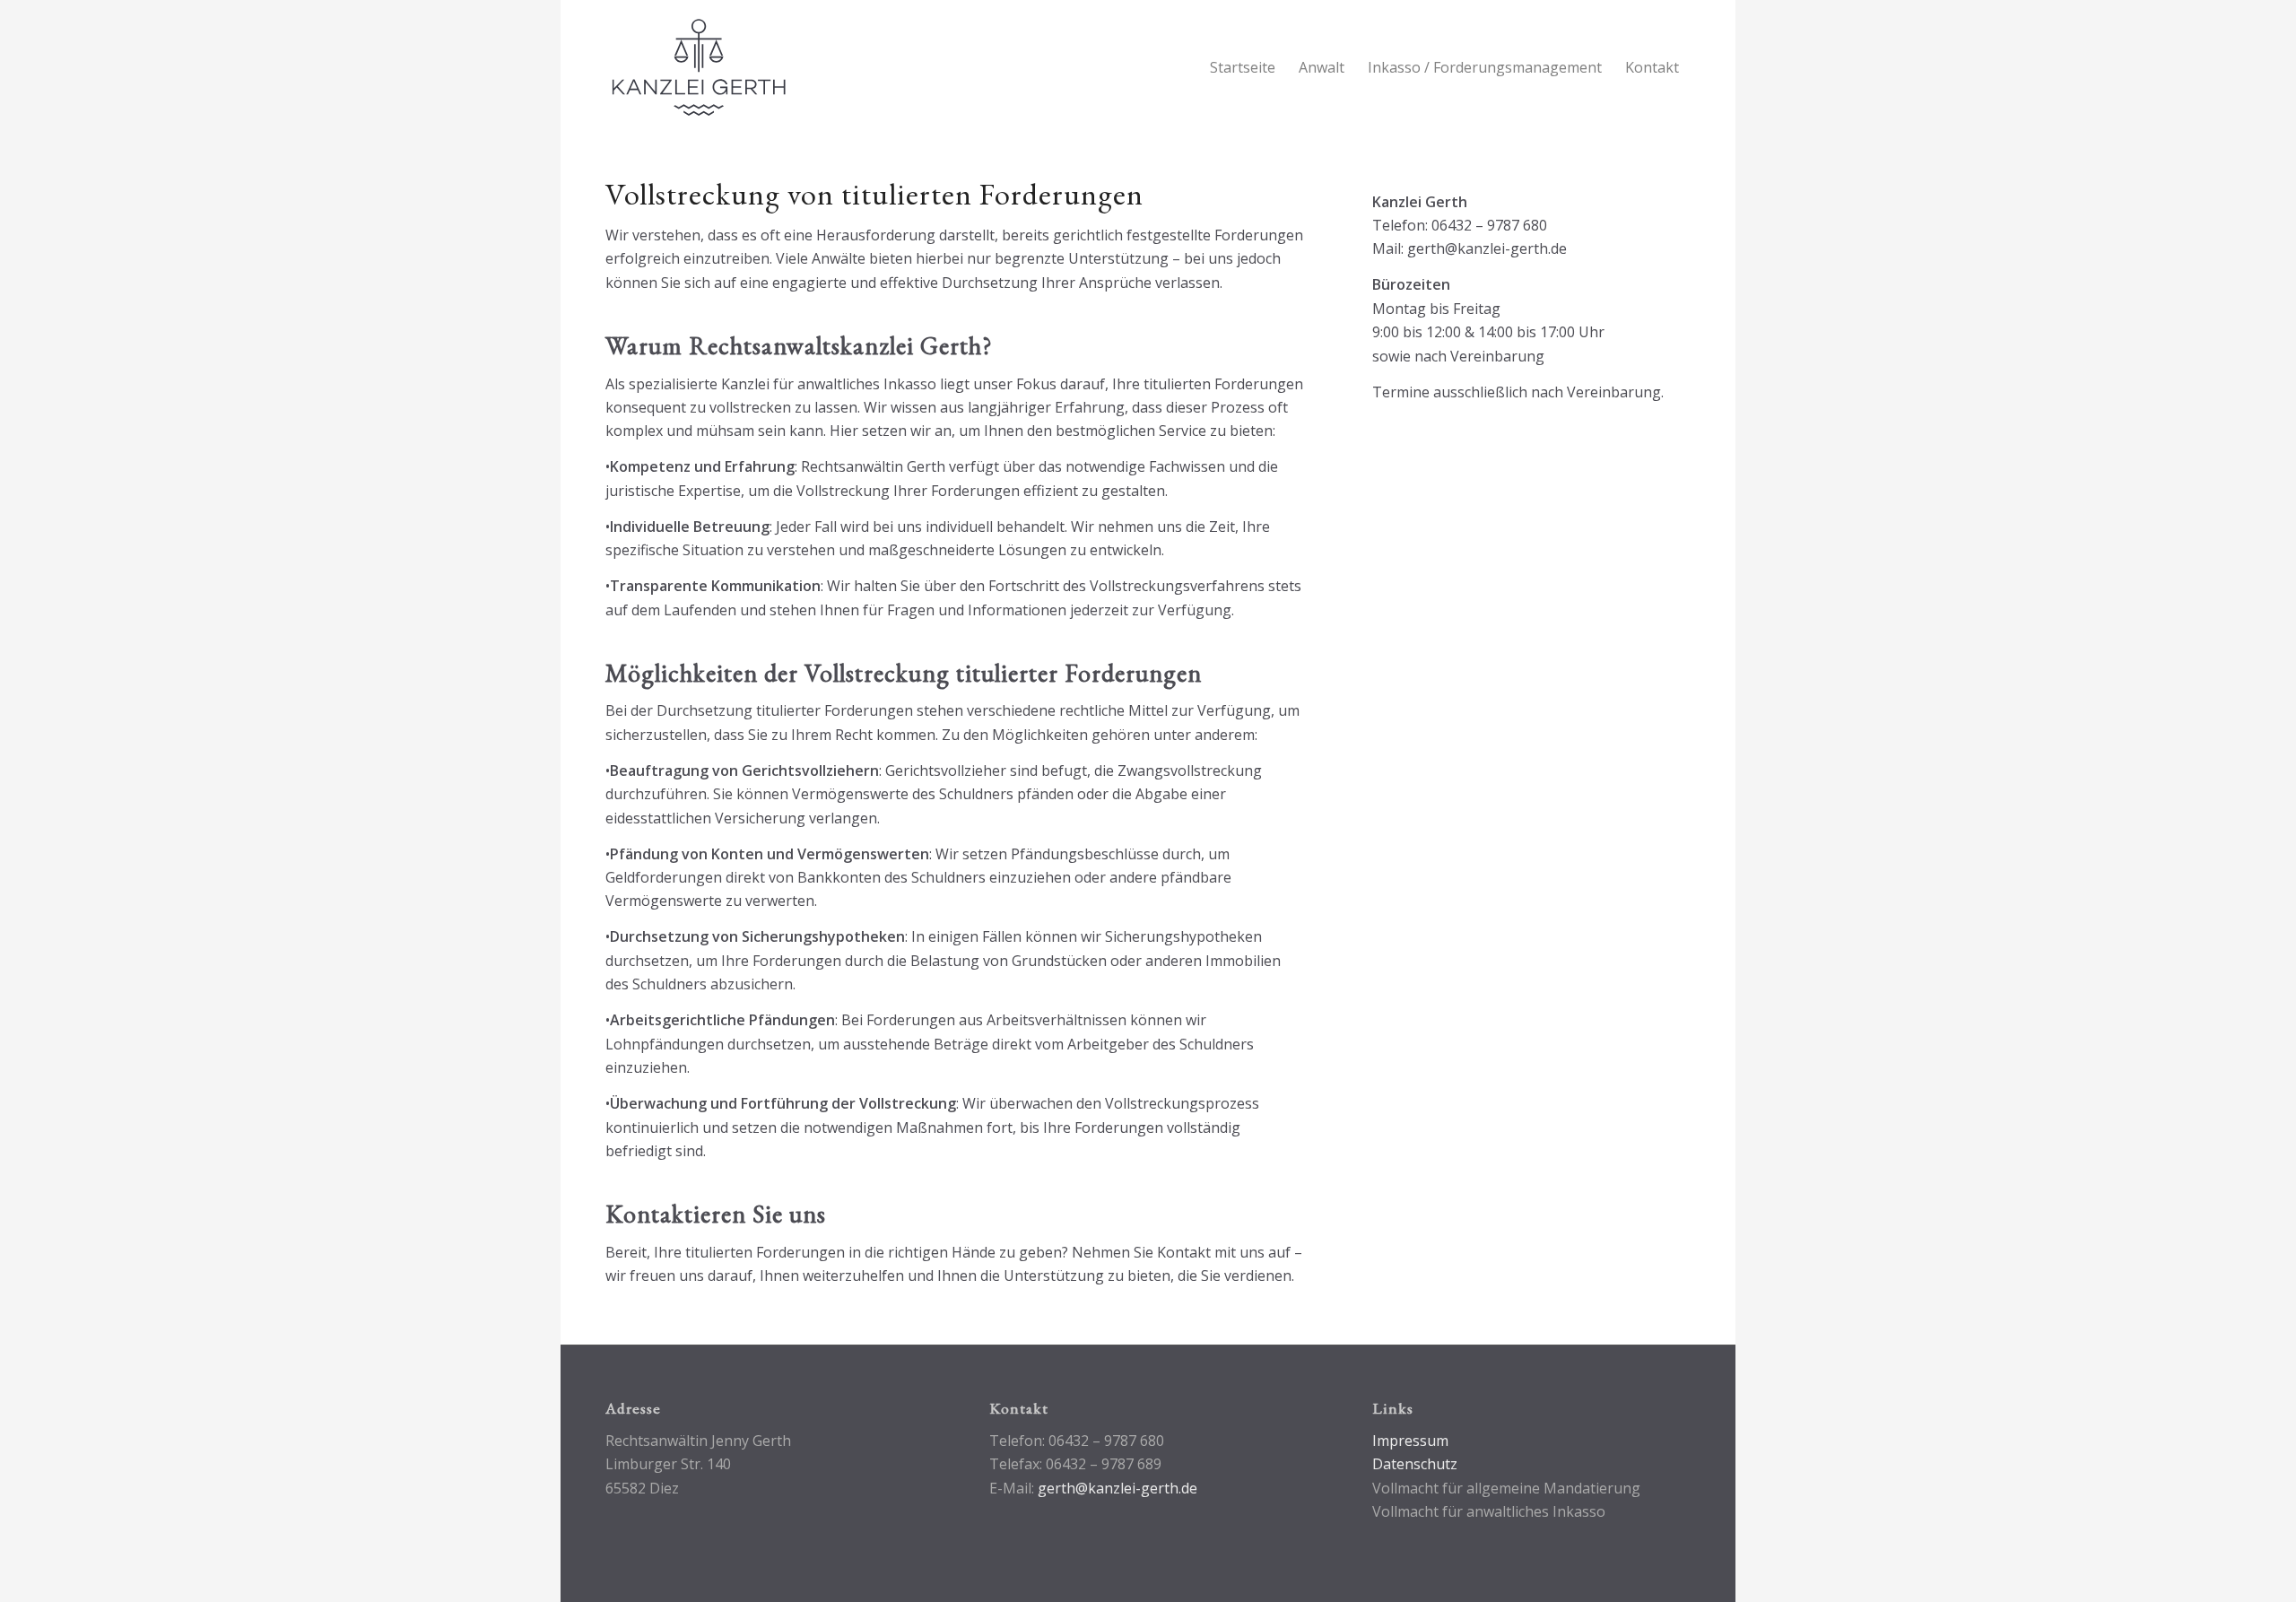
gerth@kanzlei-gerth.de (1118, 1488)
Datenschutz (1415, 1464)
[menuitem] (1243, 67)
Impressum (1410, 1441)
